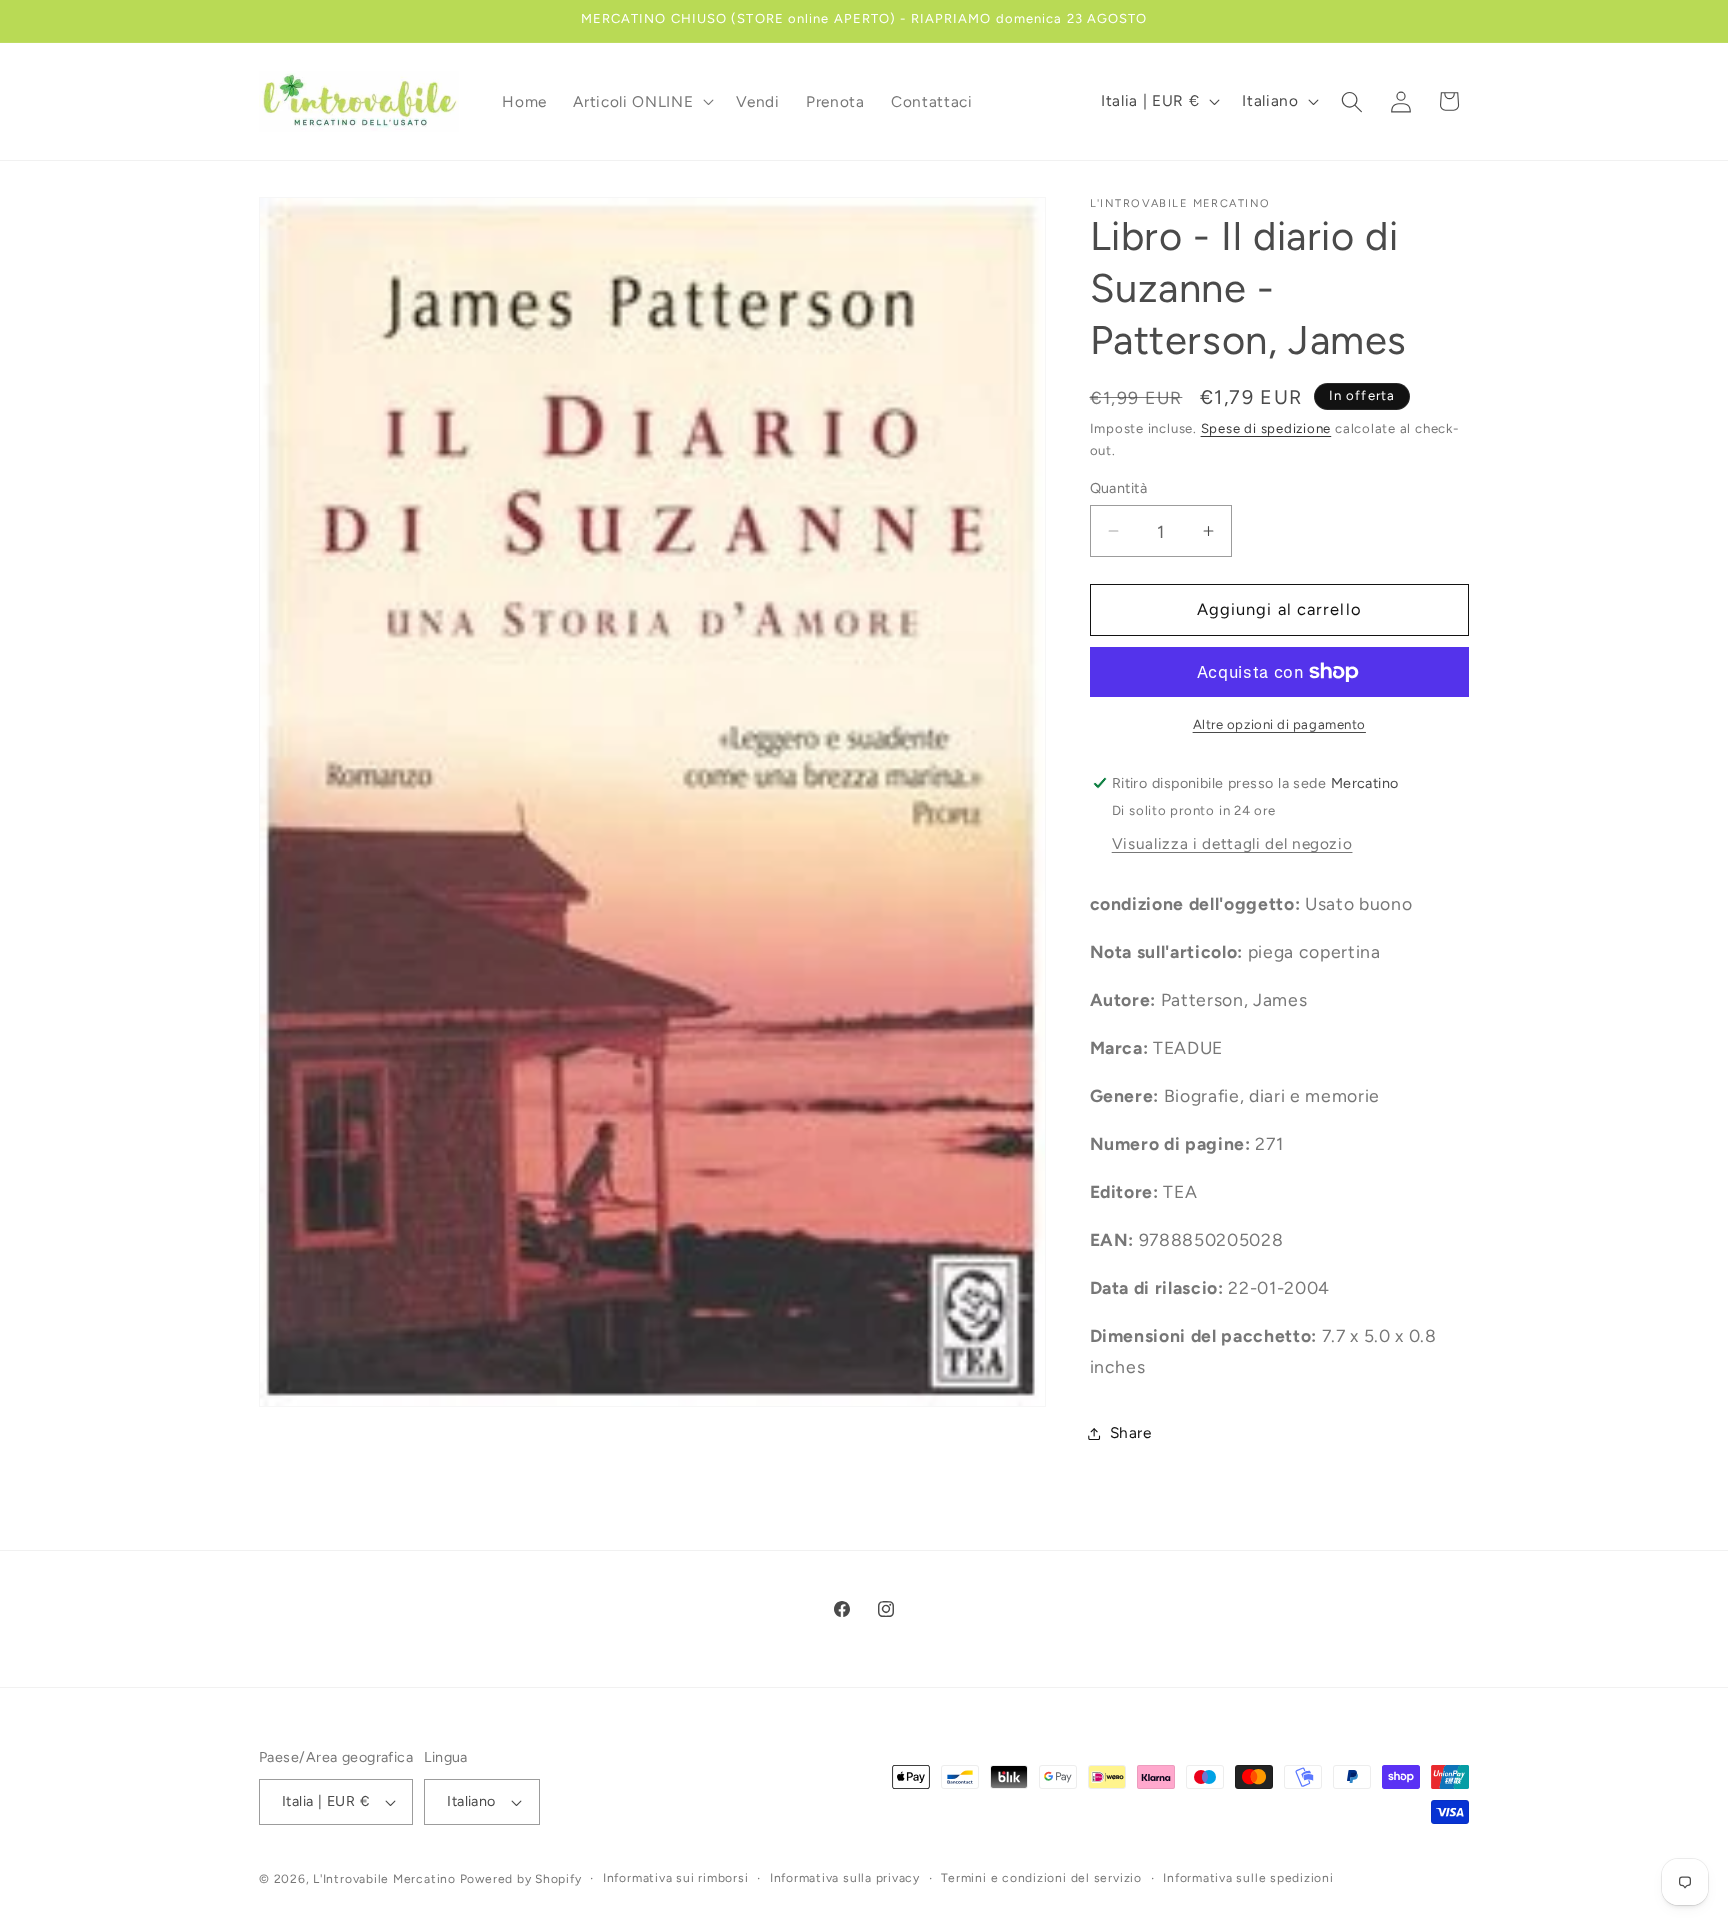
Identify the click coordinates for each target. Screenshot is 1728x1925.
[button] (641, 102)
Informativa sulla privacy (845, 1878)
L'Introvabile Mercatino (384, 1879)
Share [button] (1131, 1432)
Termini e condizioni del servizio (1041, 1878)
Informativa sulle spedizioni (1248, 1878)
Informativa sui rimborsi (675, 1878)
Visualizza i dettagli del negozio (1232, 843)
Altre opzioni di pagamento (1279, 724)
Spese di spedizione (1266, 428)
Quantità (1119, 488)
